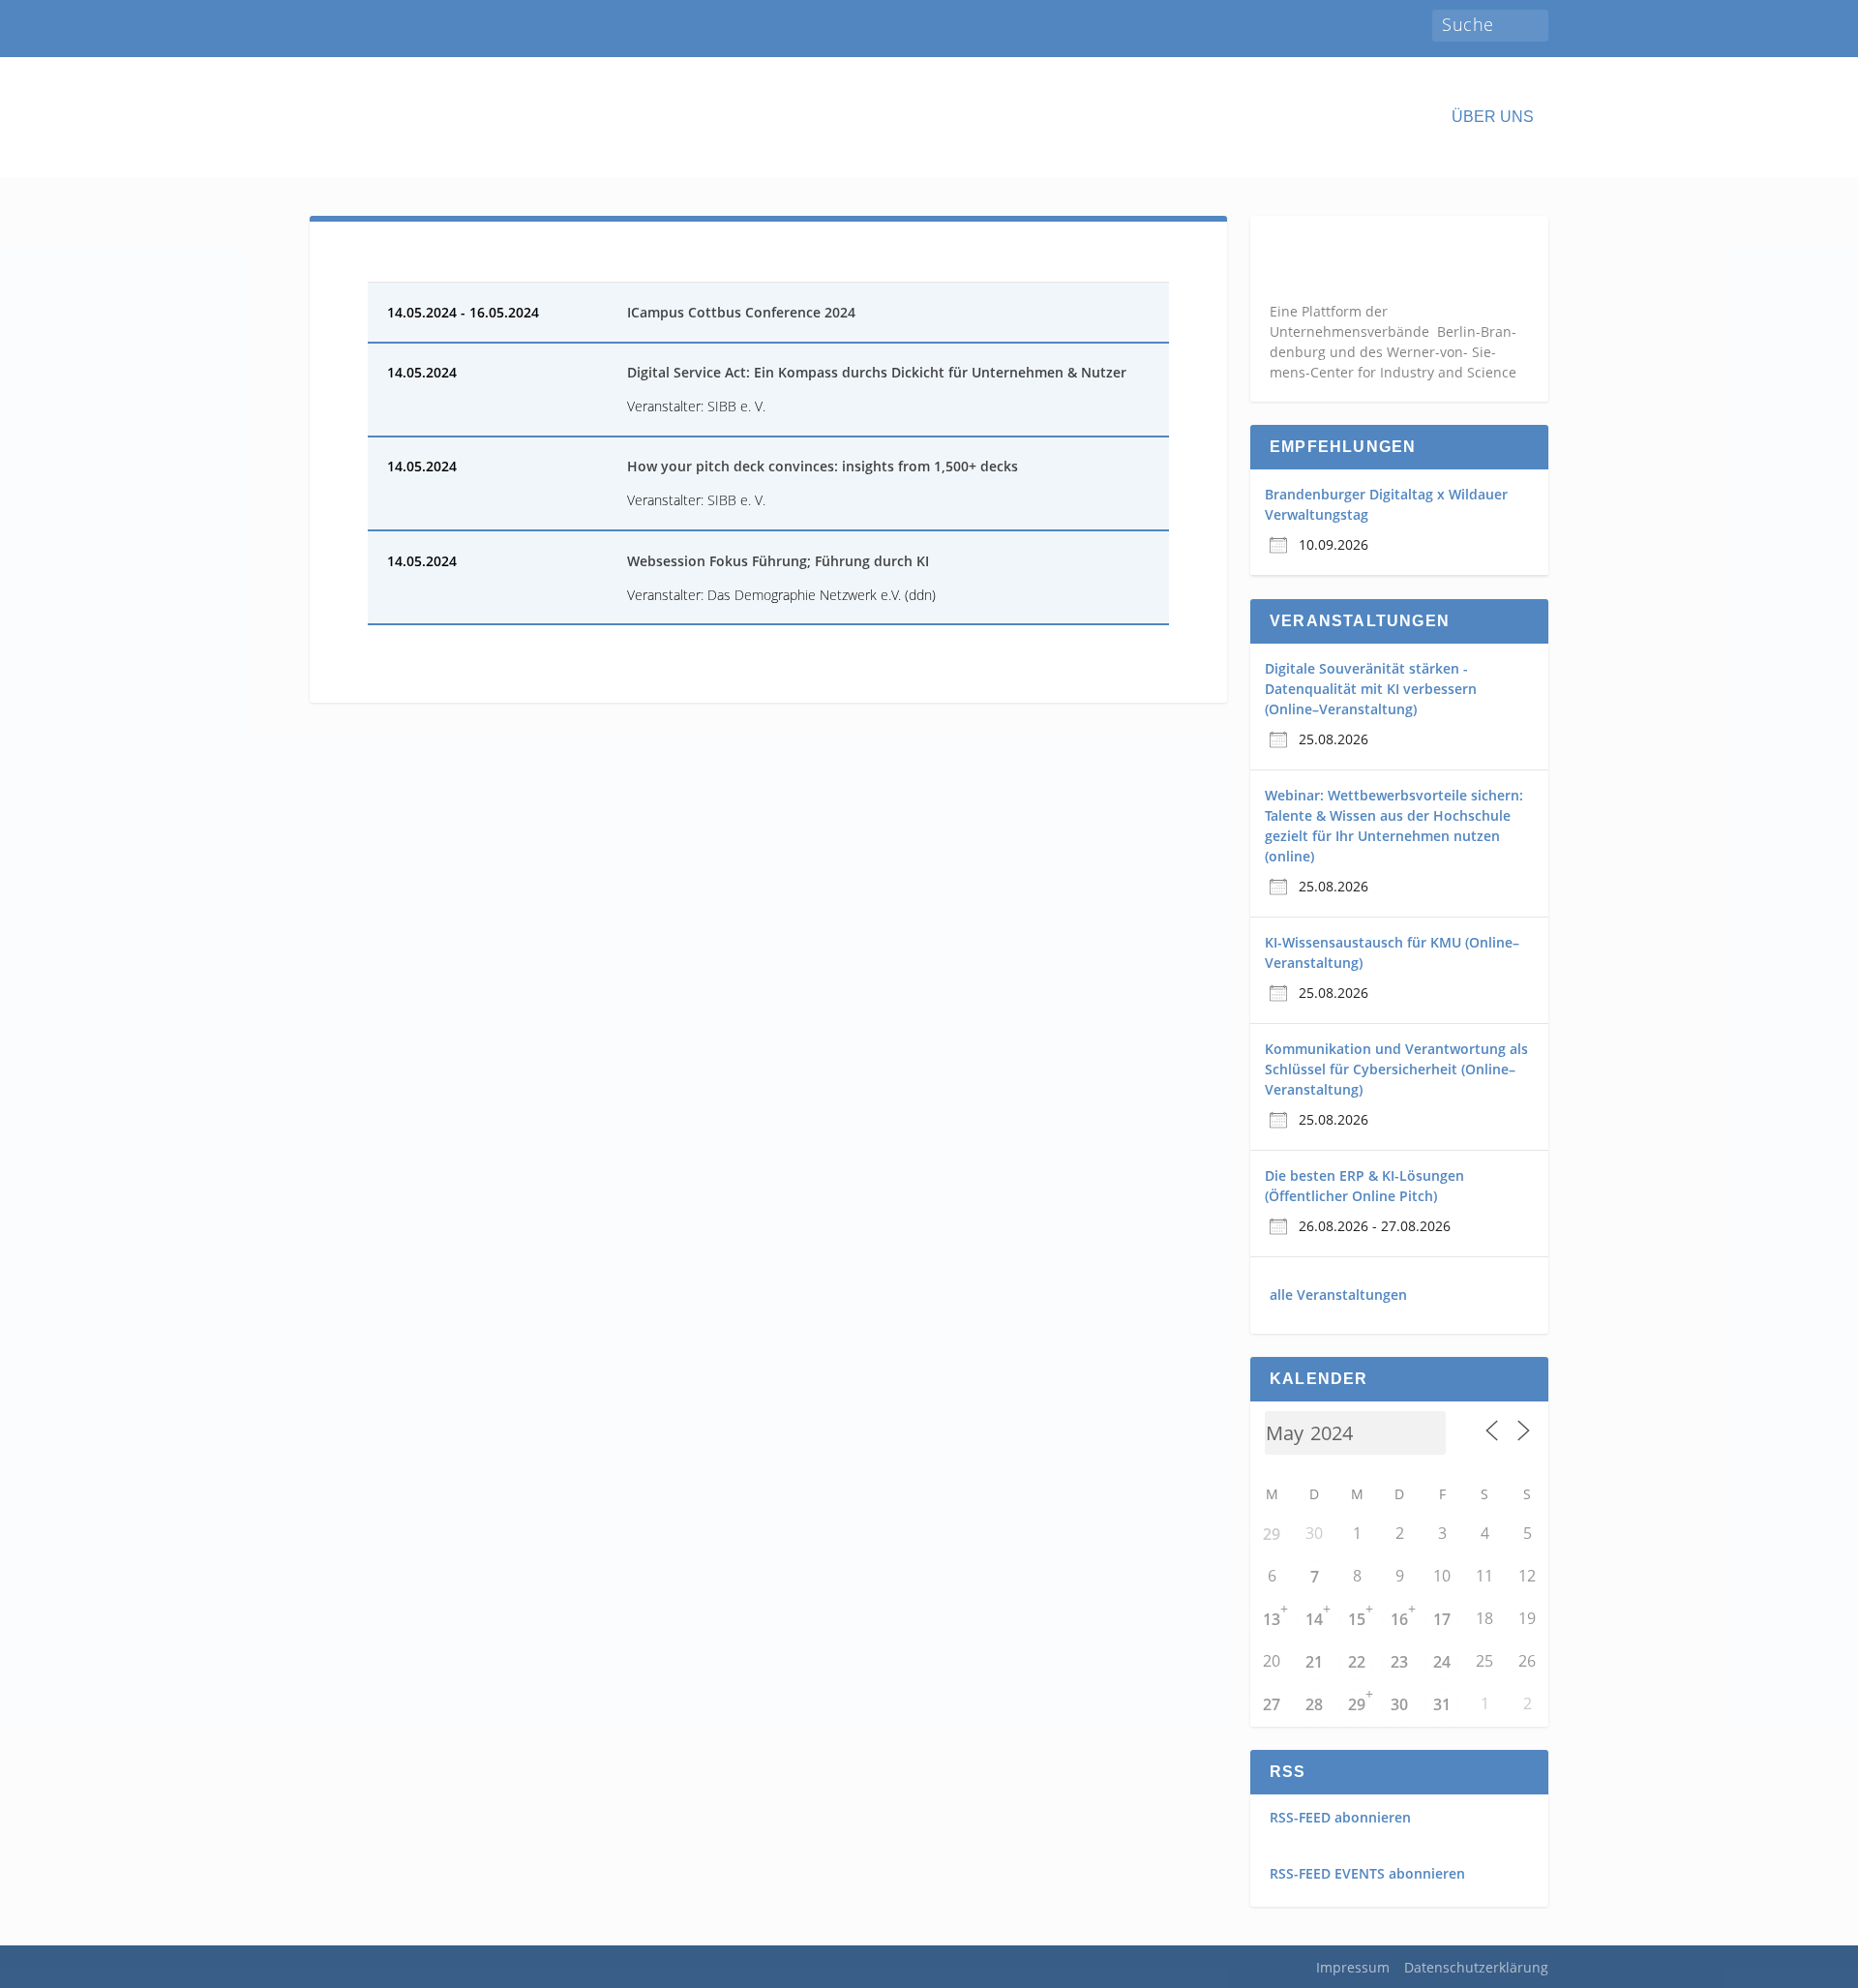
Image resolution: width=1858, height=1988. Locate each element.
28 (1314, 1704)
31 (1442, 1704)
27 (1272, 1704)
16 (1399, 1619)
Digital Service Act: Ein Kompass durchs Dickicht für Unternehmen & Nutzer (877, 372)
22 (1357, 1662)
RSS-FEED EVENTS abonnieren (1367, 1873)
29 (1272, 1534)
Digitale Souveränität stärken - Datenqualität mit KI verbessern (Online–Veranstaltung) (1371, 689)
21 (1314, 1662)
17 (1442, 1619)
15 (1357, 1619)
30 (1399, 1704)
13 (1272, 1619)
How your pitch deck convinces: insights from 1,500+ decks (823, 466)
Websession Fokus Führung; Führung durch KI (778, 561)
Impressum (1353, 1967)
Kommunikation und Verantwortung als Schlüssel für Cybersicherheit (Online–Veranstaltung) (1396, 1069)
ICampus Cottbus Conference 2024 (741, 312)
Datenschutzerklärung (1476, 1967)
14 (1314, 1619)
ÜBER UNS (1493, 117)
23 (1399, 1662)
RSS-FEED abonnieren (1340, 1817)
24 (1442, 1662)
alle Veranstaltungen (1338, 1295)
